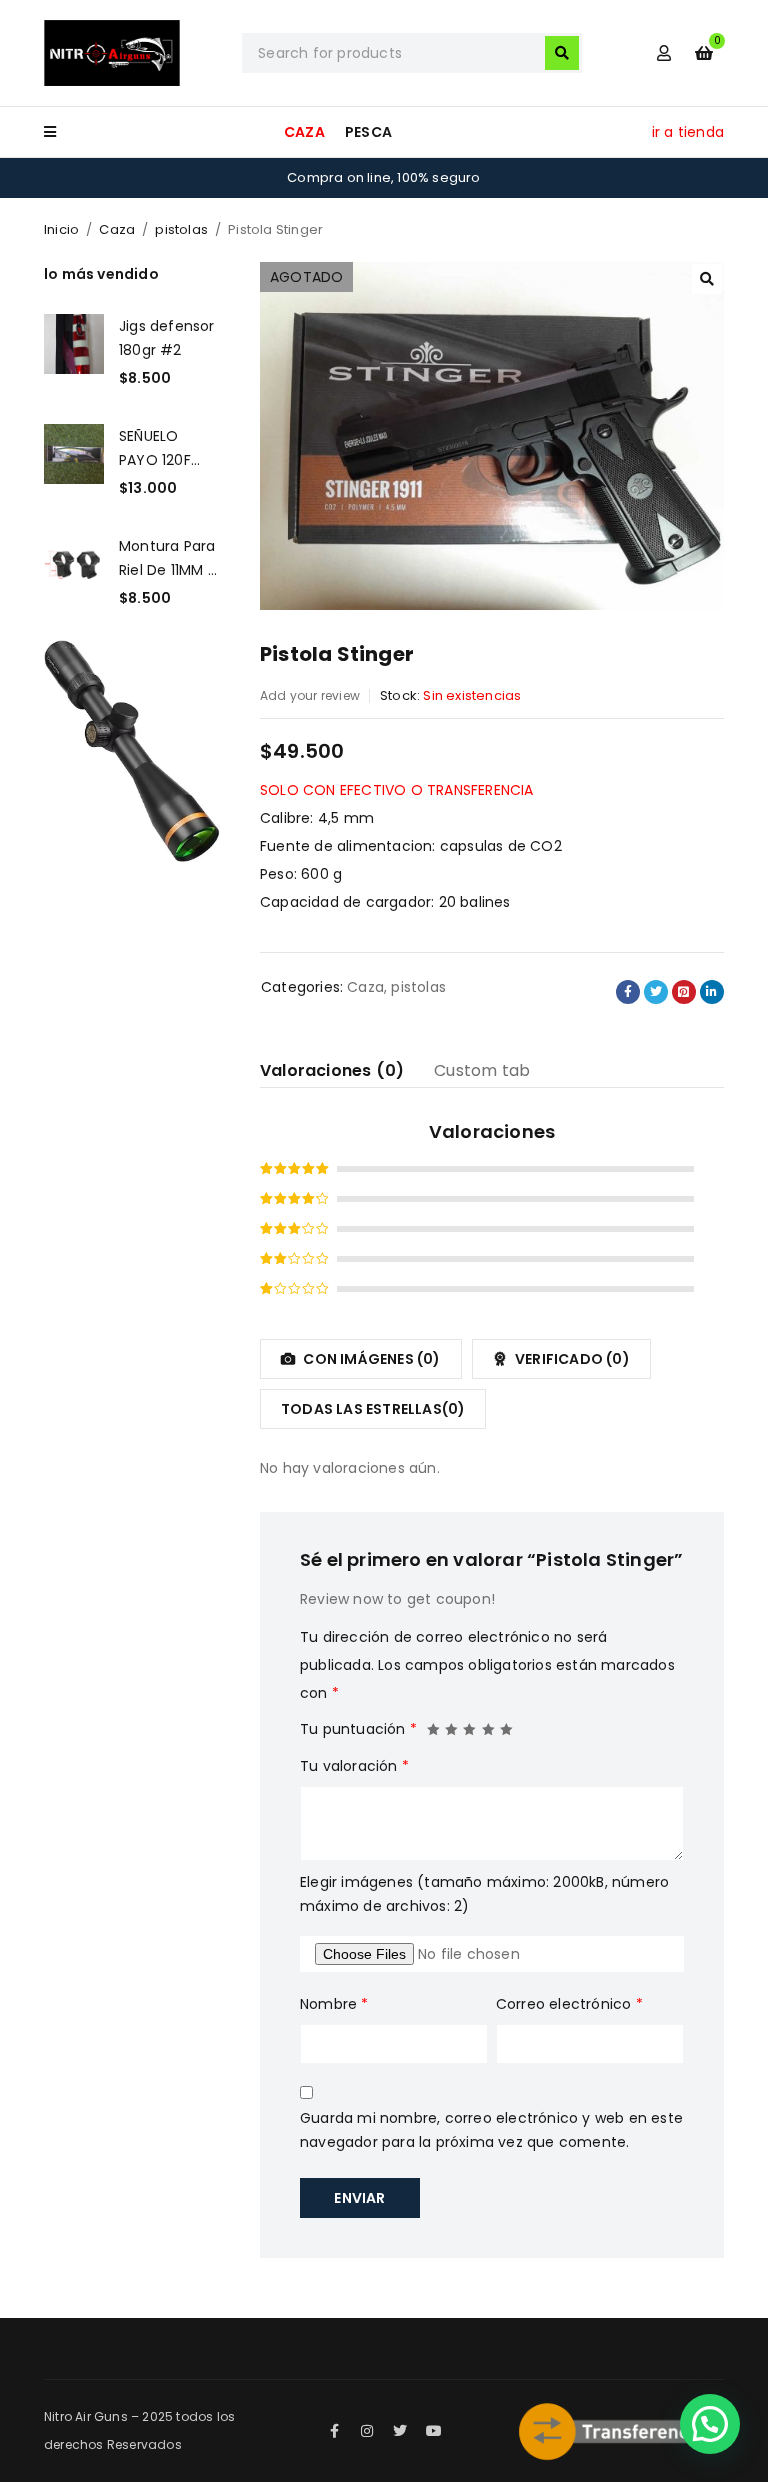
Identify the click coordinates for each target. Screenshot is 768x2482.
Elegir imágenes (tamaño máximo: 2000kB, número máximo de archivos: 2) (484, 1894)
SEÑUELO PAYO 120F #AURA (155, 448)
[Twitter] (401, 2431)
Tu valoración (354, 1766)
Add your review (310, 695)
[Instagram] (367, 2431)
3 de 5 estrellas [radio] (470, 1724)
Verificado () (571, 1359)
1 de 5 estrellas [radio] (434, 1724)
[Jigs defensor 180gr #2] (74, 352)
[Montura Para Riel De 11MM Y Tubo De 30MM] (74, 572)
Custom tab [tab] (482, 1070)
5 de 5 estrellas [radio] (507, 1724)
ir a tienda (688, 132)
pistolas (181, 229)
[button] (707, 279)
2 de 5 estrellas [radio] (452, 1724)
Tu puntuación (358, 1729)
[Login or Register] (664, 53)
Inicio (61, 229)
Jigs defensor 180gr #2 (167, 338)
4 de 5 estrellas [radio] (489, 1724)
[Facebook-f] (334, 2431)
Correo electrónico (569, 2004)
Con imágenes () (370, 1359)
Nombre (334, 2004)
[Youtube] (434, 2431)
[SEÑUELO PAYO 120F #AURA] (74, 462)
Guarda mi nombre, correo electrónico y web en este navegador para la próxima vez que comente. (491, 2130)
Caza (117, 229)
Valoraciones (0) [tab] (332, 1070)
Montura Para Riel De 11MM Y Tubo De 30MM (168, 558)
